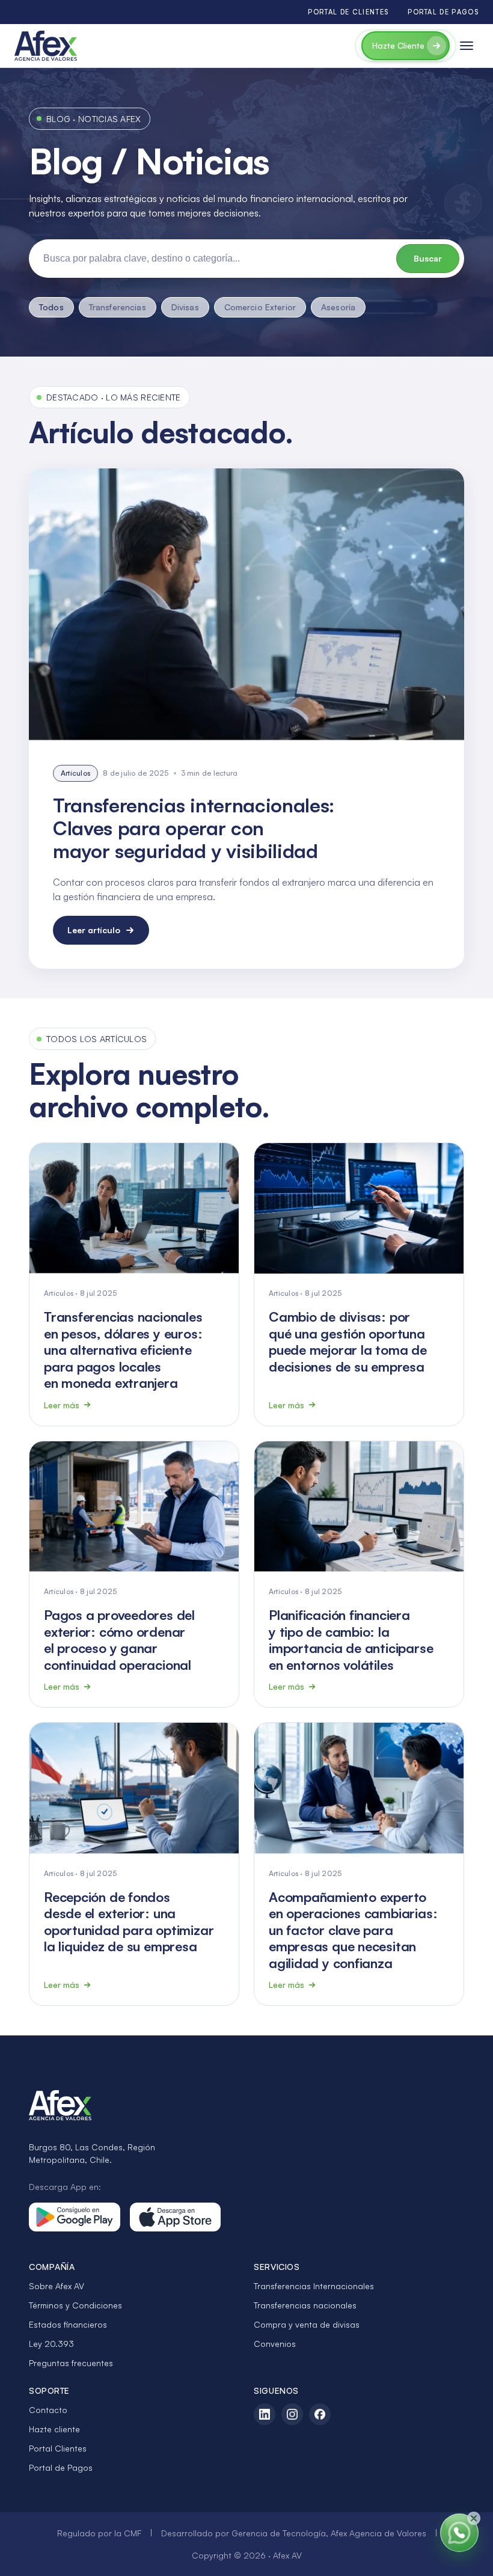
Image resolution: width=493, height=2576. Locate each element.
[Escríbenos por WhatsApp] (459, 2533)
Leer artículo (94, 930)
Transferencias (118, 307)
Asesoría (338, 307)
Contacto (48, 2410)
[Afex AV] (46, 46)
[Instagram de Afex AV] (292, 2414)
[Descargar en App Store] (176, 2217)
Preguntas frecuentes (71, 2363)
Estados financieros (68, 2324)
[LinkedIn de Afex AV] (265, 2414)
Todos (51, 307)
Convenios (275, 2344)
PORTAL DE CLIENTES (348, 12)
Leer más (62, 1405)
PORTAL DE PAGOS (443, 12)
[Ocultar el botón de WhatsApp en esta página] (474, 2518)
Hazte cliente (54, 2429)
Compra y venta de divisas (307, 2324)
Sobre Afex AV (57, 2286)
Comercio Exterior (260, 307)
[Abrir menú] (467, 46)
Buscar (428, 258)
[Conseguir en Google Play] (75, 2217)
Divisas (185, 307)
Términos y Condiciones (75, 2305)
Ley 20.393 (51, 2344)
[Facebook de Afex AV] (320, 2414)
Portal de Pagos (61, 2467)
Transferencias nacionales (305, 2305)
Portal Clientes (58, 2448)
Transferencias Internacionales (314, 2286)
